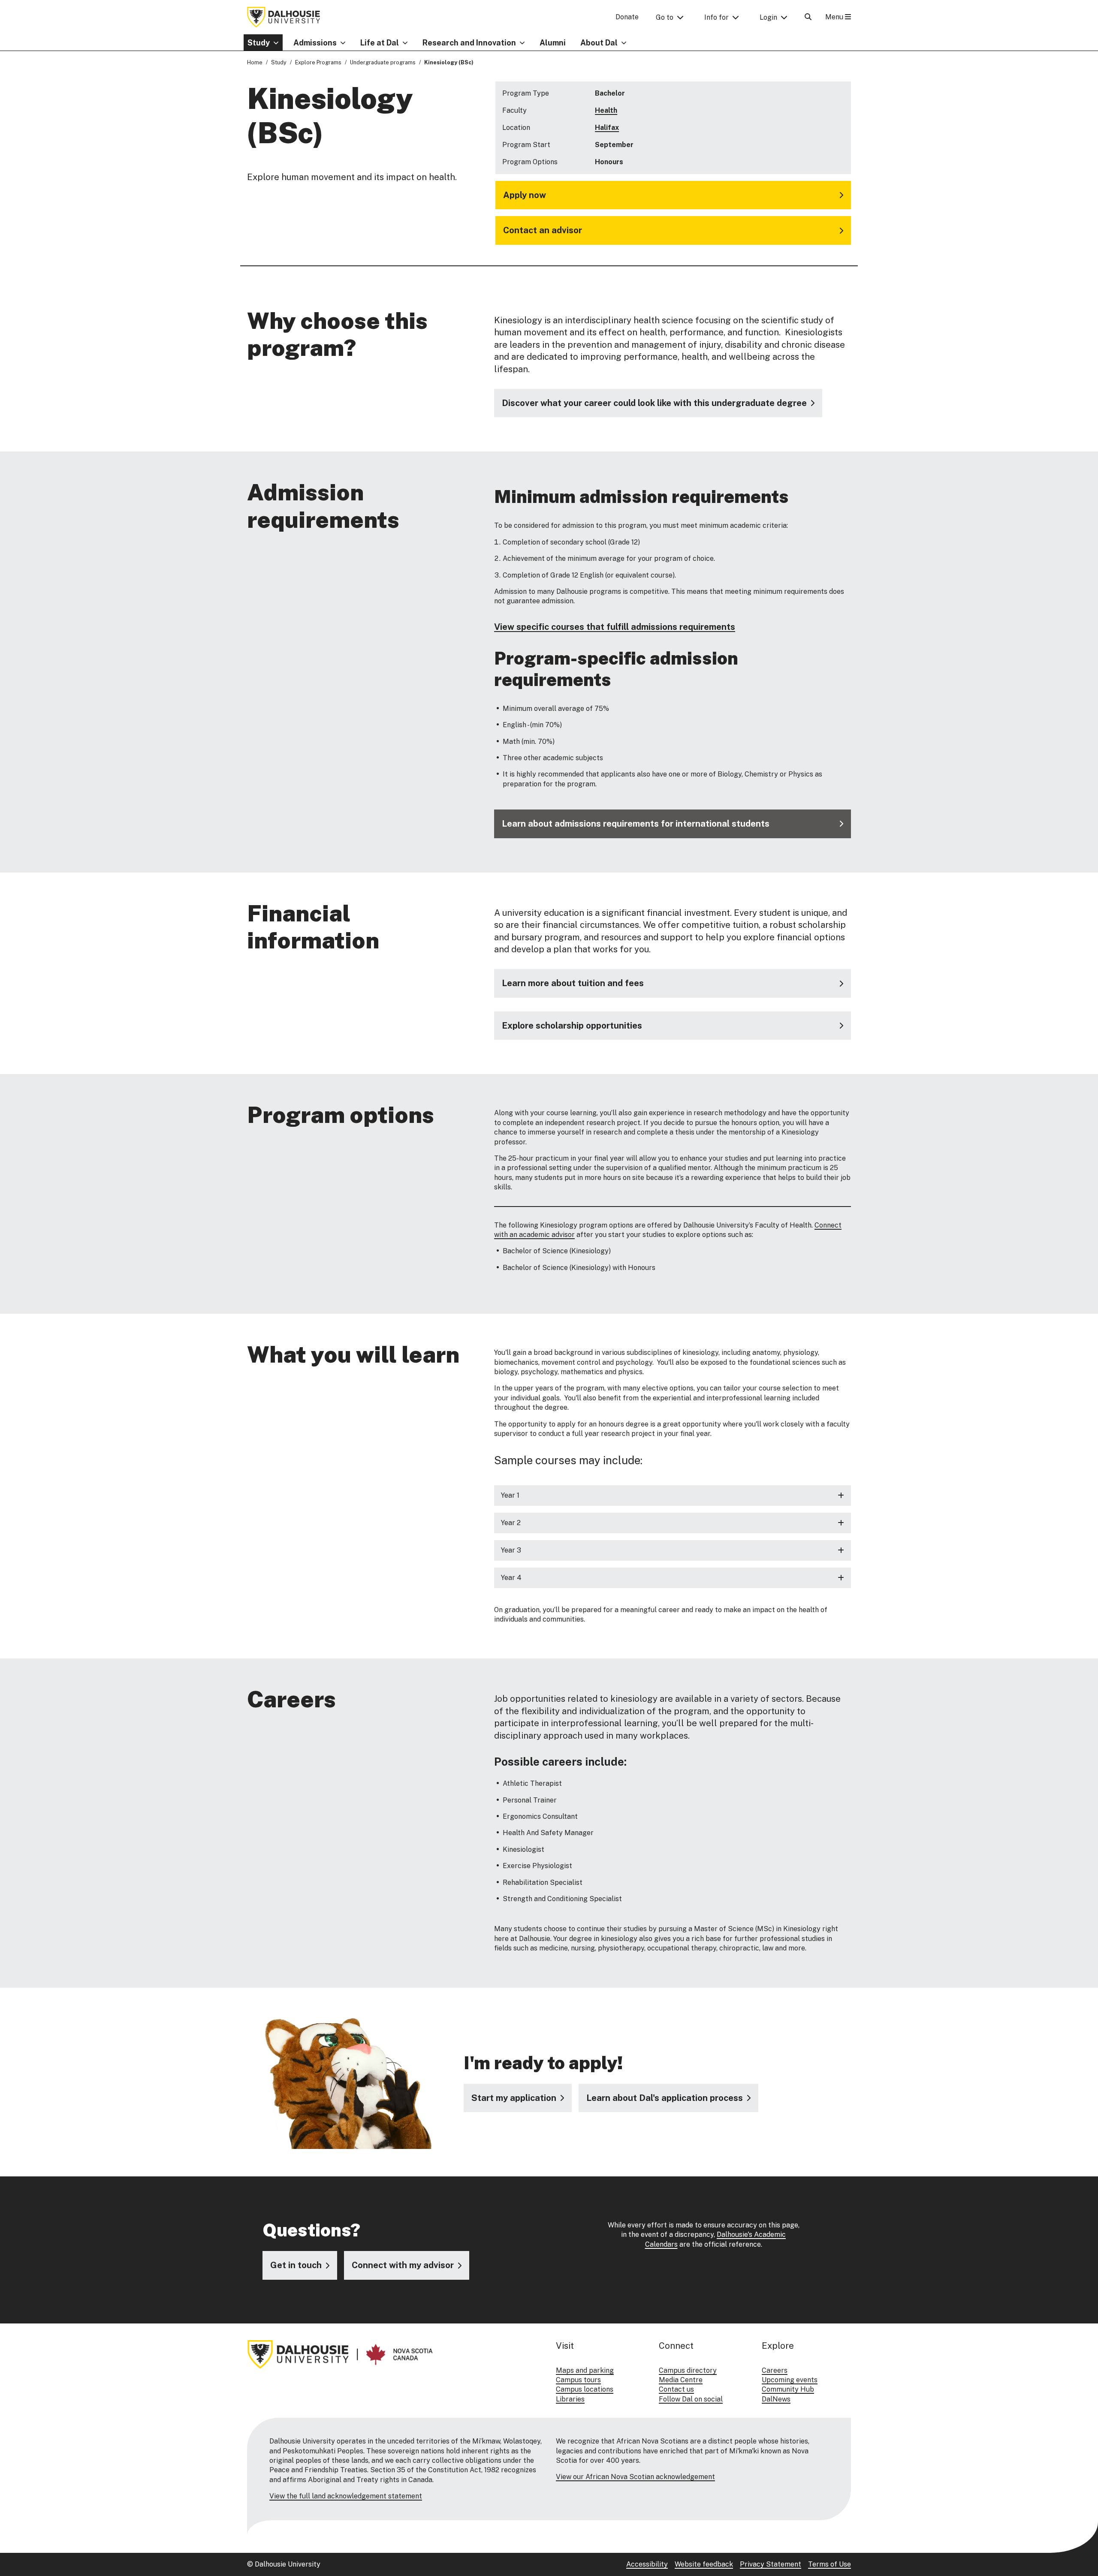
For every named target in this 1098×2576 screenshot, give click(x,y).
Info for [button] (716, 17)
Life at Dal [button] (380, 43)
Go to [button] (665, 17)
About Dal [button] (599, 43)
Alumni (553, 43)
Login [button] (768, 17)
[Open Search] (808, 17)
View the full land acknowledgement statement (346, 2496)
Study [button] (259, 43)
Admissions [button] (315, 43)
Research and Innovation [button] (469, 43)
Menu (835, 17)
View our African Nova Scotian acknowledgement (635, 2477)
